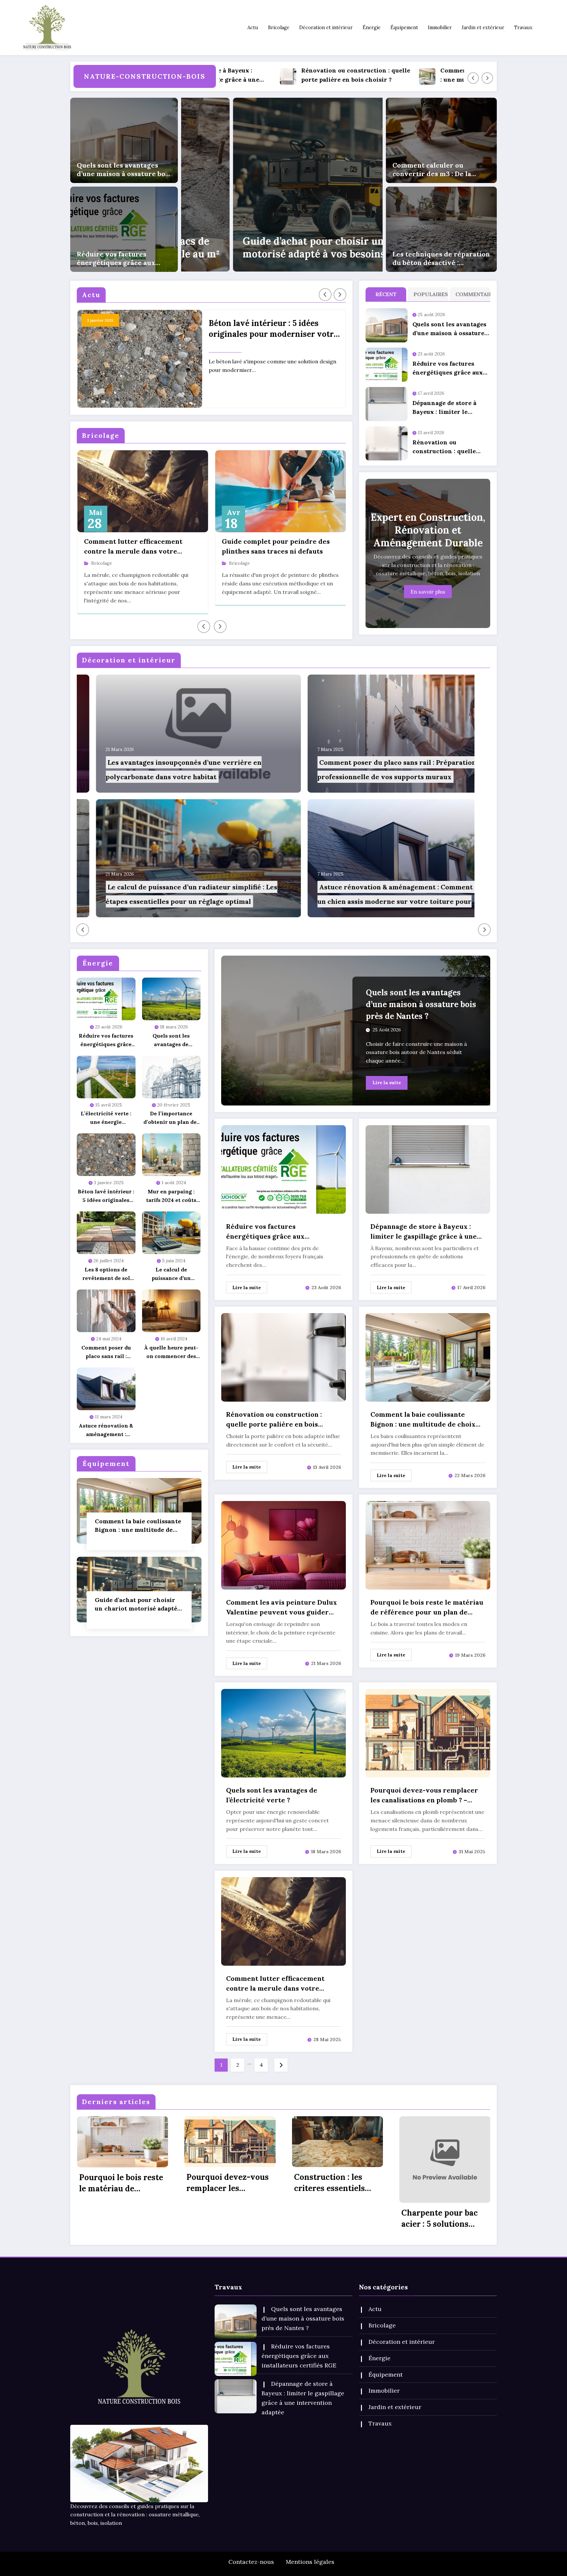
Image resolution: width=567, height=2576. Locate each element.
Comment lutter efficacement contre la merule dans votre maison (133, 547)
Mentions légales (310, 2562)
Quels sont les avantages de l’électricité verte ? (171, 1040)
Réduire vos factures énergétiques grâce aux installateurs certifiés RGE (121, 258)
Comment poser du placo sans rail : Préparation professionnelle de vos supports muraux (106, 1352)
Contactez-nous (251, 2562)
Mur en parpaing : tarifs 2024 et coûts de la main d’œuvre (171, 1196)
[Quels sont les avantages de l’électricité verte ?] (283, 1733)
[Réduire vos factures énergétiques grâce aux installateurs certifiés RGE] (124, 229)
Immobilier (440, 28)
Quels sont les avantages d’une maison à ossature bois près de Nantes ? (124, 170)
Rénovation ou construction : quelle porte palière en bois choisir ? (444, 447)
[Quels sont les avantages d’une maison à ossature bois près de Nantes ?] (124, 140)
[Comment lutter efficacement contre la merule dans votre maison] (283, 1921)
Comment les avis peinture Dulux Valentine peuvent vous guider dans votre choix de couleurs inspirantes (282, 1608)
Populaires (429, 294)
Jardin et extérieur (483, 28)
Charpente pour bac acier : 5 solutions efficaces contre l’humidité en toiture (441, 2219)
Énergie (372, 28)
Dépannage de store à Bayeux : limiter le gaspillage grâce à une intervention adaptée (446, 408)
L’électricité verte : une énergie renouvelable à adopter (106, 1118)
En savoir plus (428, 592)
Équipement (404, 28)
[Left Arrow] (473, 78)
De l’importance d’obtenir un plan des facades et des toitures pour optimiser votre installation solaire (171, 1118)
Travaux (523, 28)
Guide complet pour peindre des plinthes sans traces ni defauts (276, 546)
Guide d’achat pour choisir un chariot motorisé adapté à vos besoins (138, 1604)
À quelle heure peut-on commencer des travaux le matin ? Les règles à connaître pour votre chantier (171, 1352)
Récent (386, 294)
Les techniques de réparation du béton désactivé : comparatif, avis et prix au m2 (441, 258)
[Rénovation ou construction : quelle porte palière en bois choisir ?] (283, 1357)
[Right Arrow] (487, 78)
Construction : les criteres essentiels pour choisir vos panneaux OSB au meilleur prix (329, 2183)
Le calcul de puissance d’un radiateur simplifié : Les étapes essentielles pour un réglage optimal (171, 1274)
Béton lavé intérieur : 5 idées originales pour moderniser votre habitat (273, 329)
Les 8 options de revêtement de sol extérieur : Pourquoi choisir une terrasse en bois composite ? (106, 1274)
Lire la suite (387, 1083)
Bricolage (279, 28)
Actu (253, 28)
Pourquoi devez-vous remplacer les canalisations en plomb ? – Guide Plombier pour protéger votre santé (424, 1795)
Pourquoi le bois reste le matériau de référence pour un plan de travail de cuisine (427, 1608)
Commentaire (471, 294)
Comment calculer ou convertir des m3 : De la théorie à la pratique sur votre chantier (433, 170)
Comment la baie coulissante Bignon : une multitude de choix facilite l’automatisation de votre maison (357, 76)
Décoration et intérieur (326, 28)
